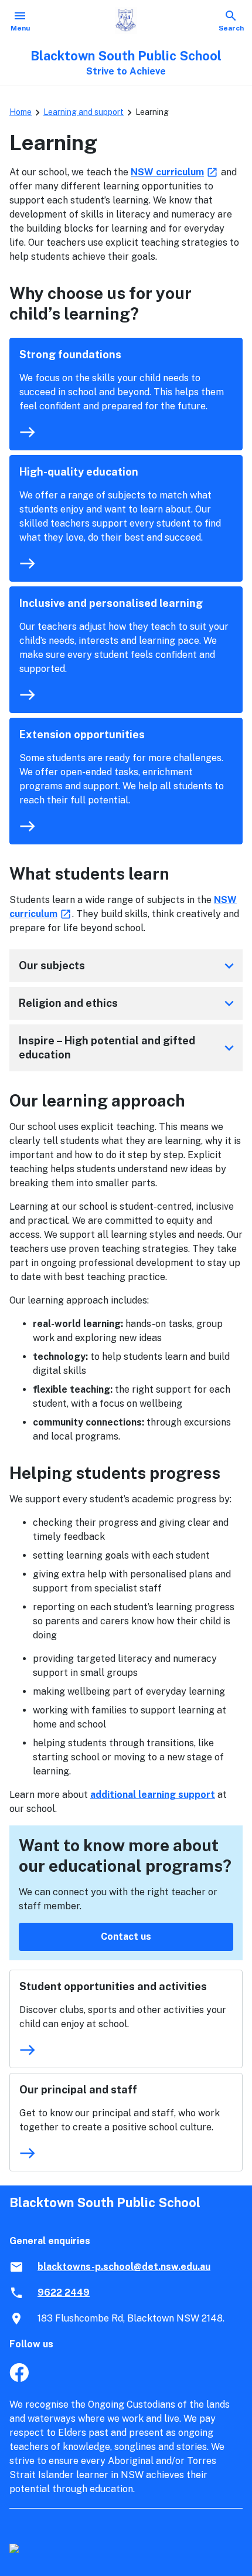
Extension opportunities (82, 734)
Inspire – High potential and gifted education (128, 1048)
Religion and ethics (128, 1003)
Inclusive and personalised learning (111, 603)
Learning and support (84, 112)
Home (21, 112)
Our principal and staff (78, 2090)
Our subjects (128, 966)
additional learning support (153, 1795)
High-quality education (79, 472)
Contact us (126, 1937)
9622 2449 (64, 2292)
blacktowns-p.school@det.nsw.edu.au (124, 2267)
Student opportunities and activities (113, 1986)
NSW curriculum (175, 172)
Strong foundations (70, 354)
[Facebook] (19, 2379)
